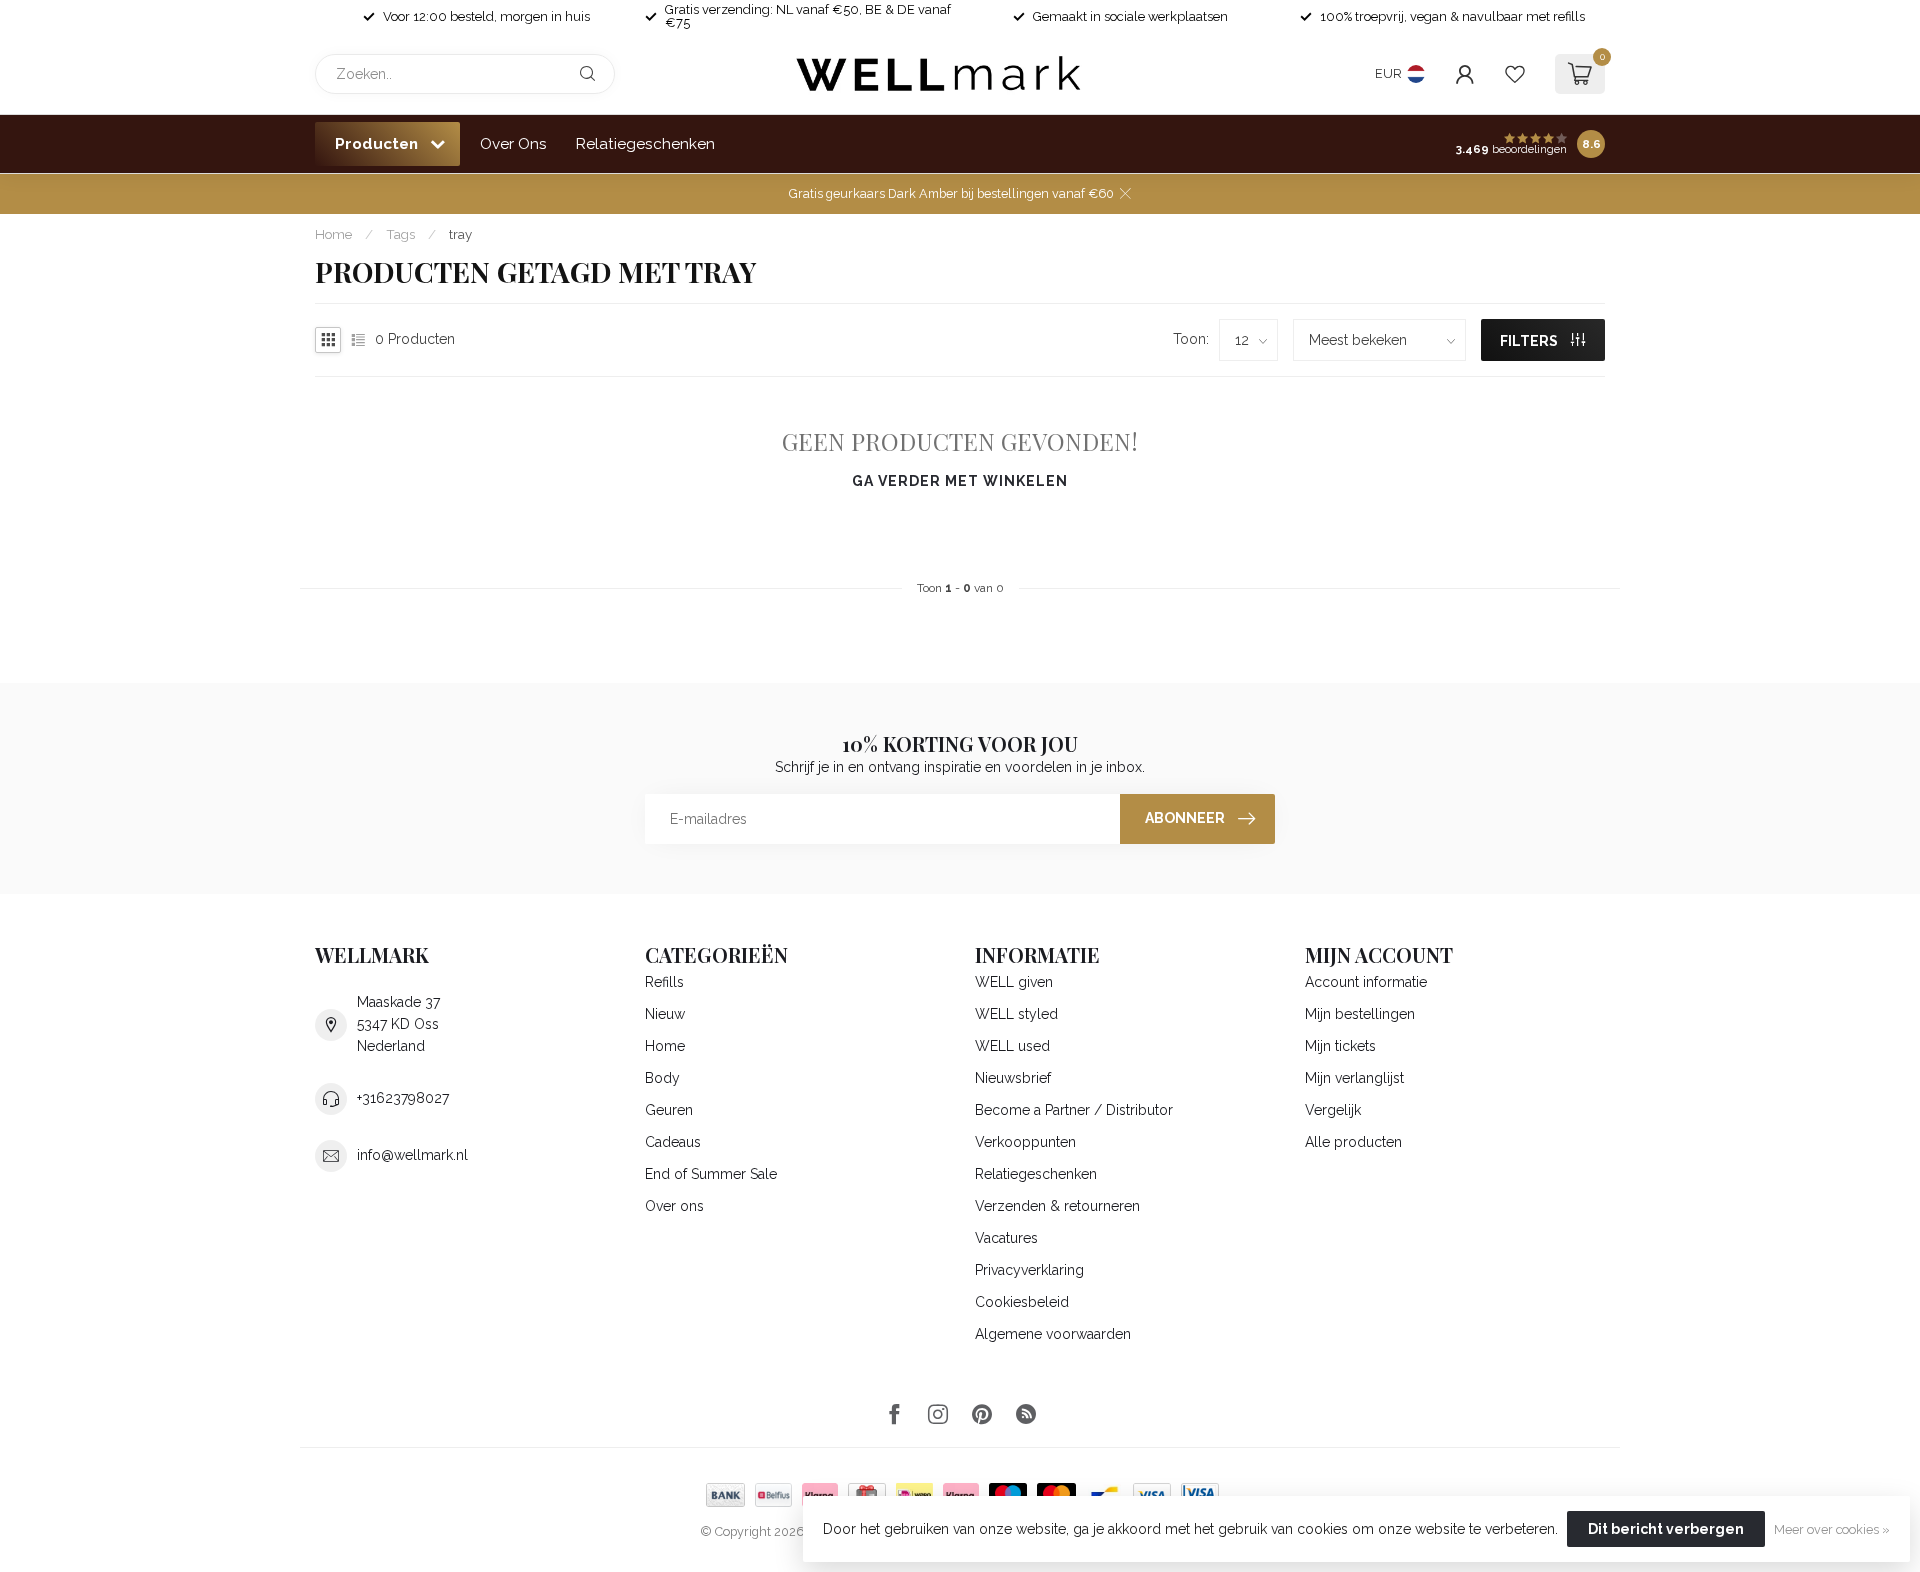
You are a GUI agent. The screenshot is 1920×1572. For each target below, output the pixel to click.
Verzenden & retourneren (1057, 1206)
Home (333, 234)
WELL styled (1016, 1014)
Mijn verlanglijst (1354, 1078)
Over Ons (513, 144)
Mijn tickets (1340, 1046)
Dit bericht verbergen (1666, 1529)
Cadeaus (673, 1142)
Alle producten (1353, 1142)
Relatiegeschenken (645, 144)
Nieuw (665, 1014)
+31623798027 (403, 1098)
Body (662, 1078)
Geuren (669, 1110)
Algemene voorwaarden (1053, 1334)
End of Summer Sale (711, 1174)
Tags (400, 234)
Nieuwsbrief (1013, 1078)
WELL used (1012, 1046)
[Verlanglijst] (1515, 74)
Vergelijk (1333, 1110)
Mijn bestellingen (1360, 1014)
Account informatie (1366, 982)
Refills (664, 982)
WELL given (1014, 982)
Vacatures (1006, 1238)
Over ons (674, 1206)
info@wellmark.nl (412, 1155)
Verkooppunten (1025, 1142)
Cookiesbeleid (1022, 1302)
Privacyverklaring (1029, 1270)
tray (460, 234)
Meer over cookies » (1832, 1529)
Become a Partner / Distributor (1074, 1110)
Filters (1530, 341)
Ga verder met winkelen (960, 481)
